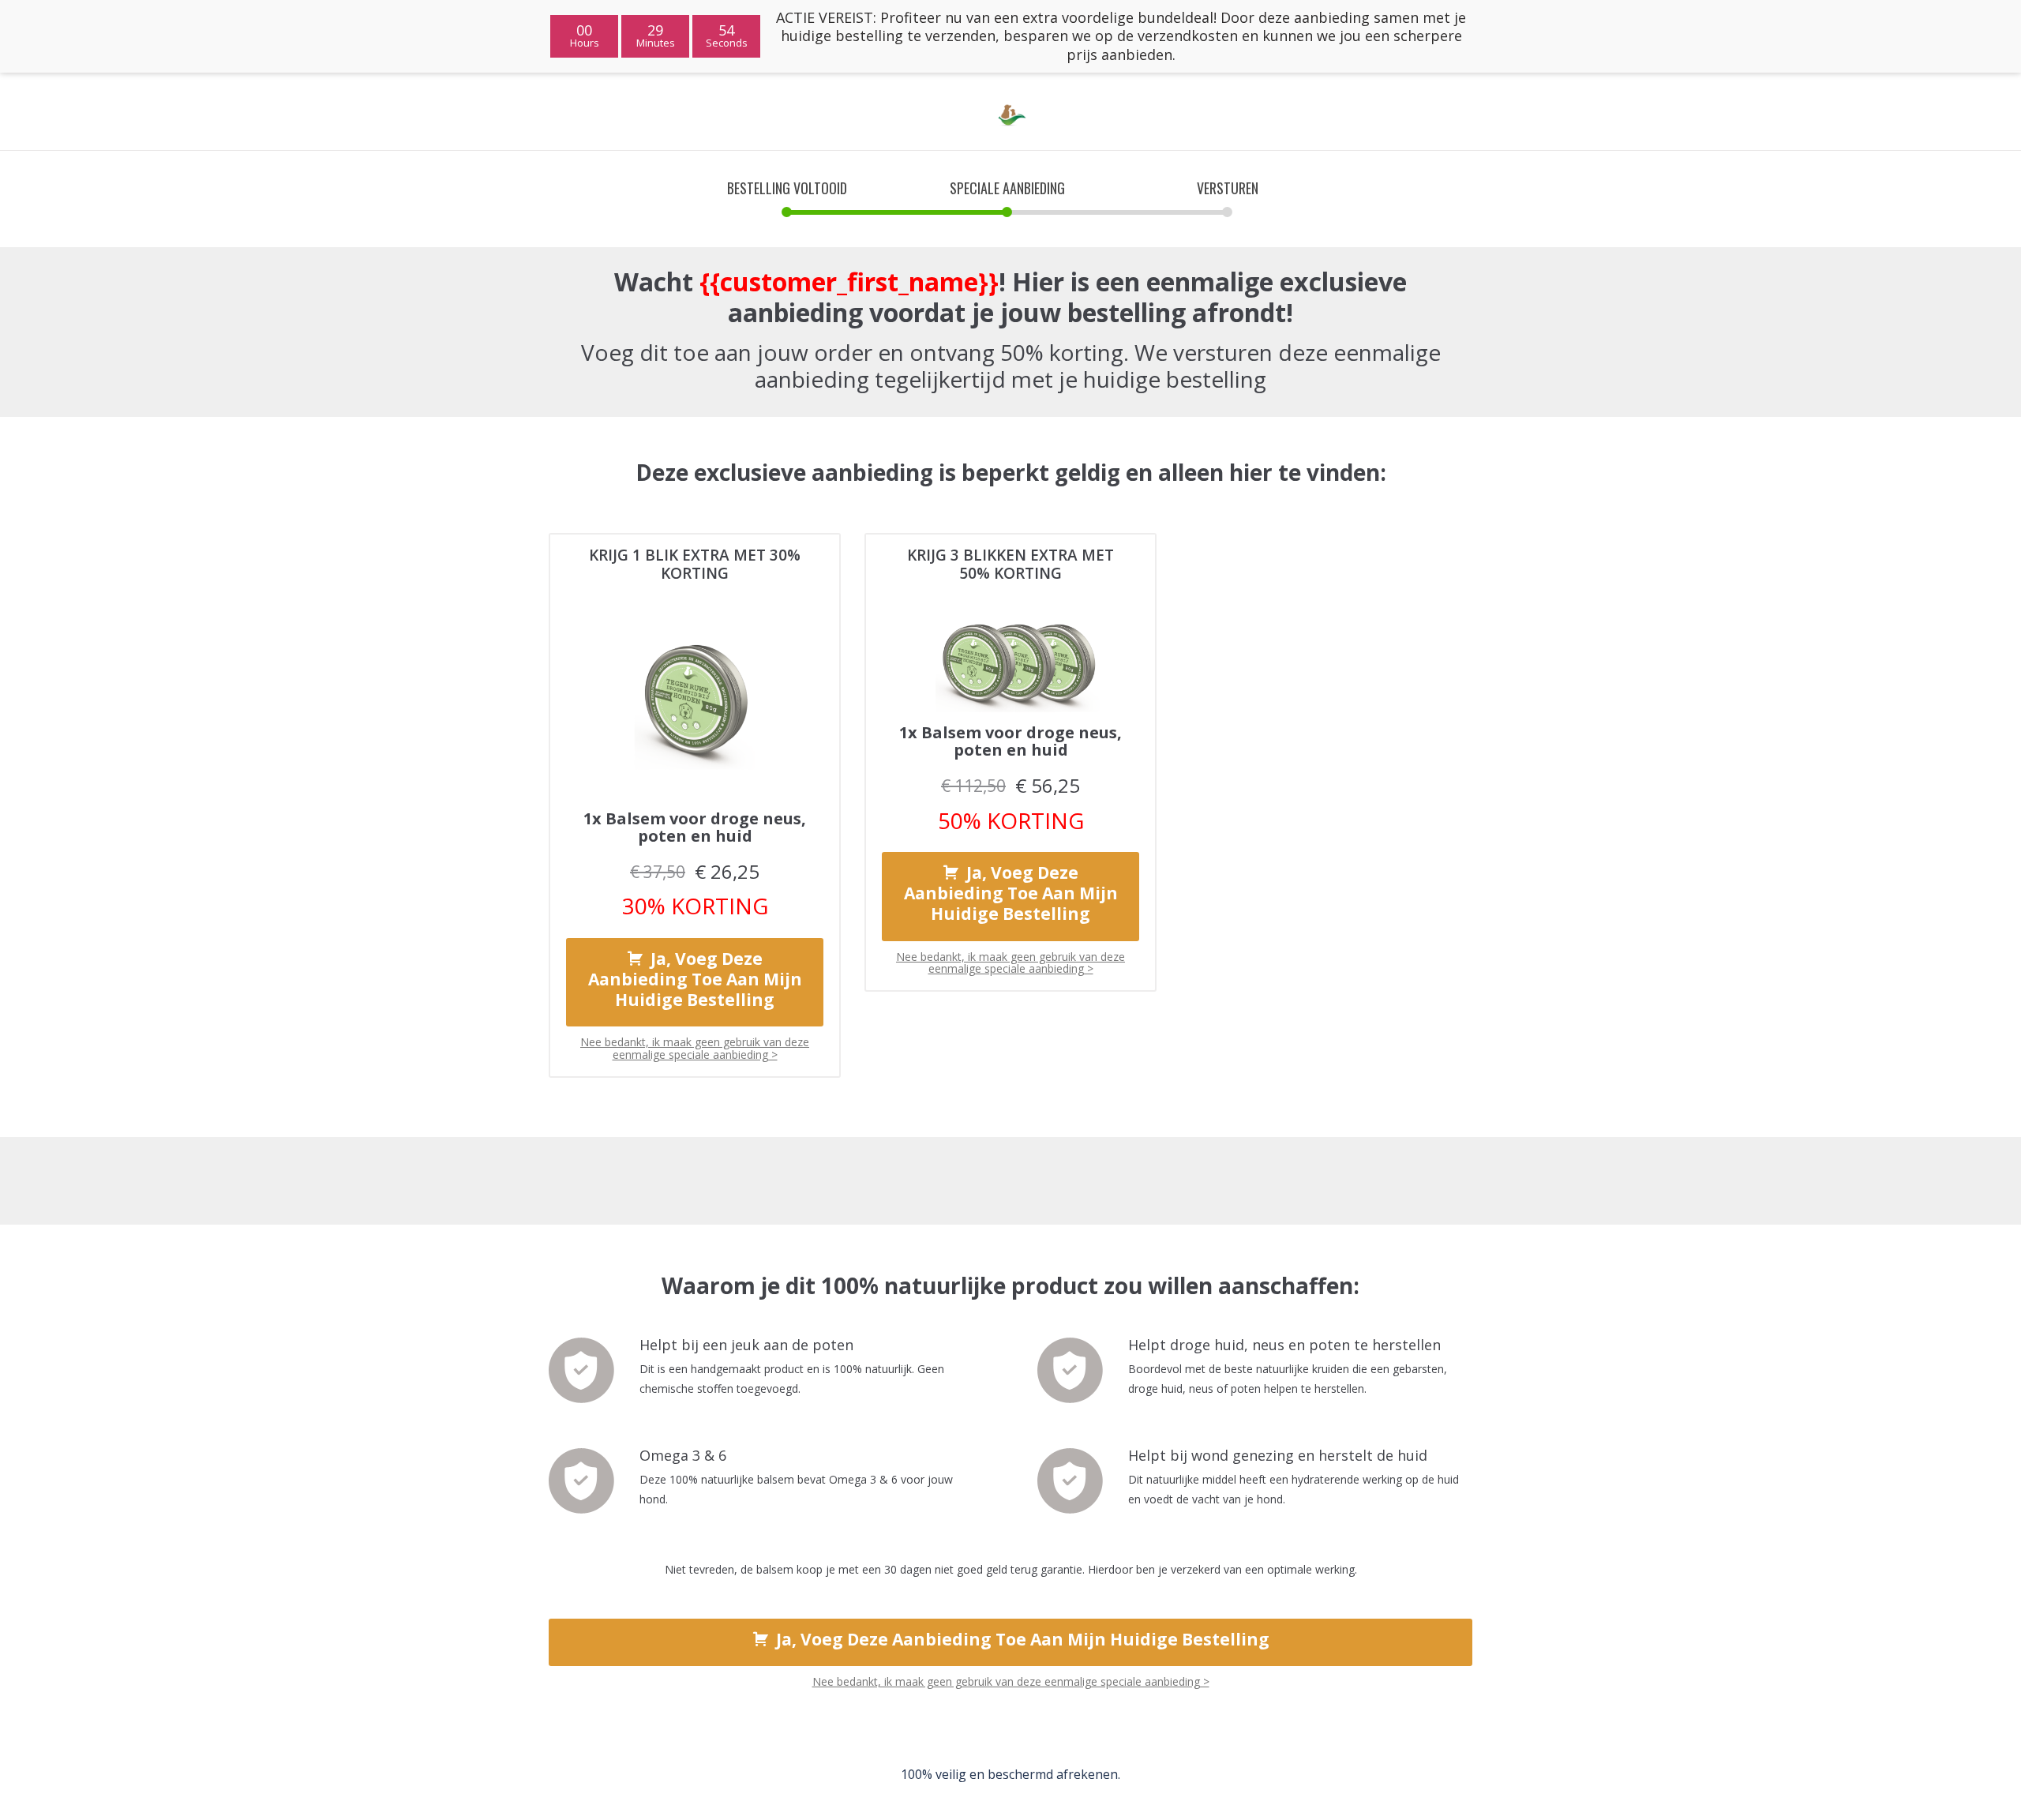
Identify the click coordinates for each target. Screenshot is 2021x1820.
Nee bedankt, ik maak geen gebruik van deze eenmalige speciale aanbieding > (695, 1048)
